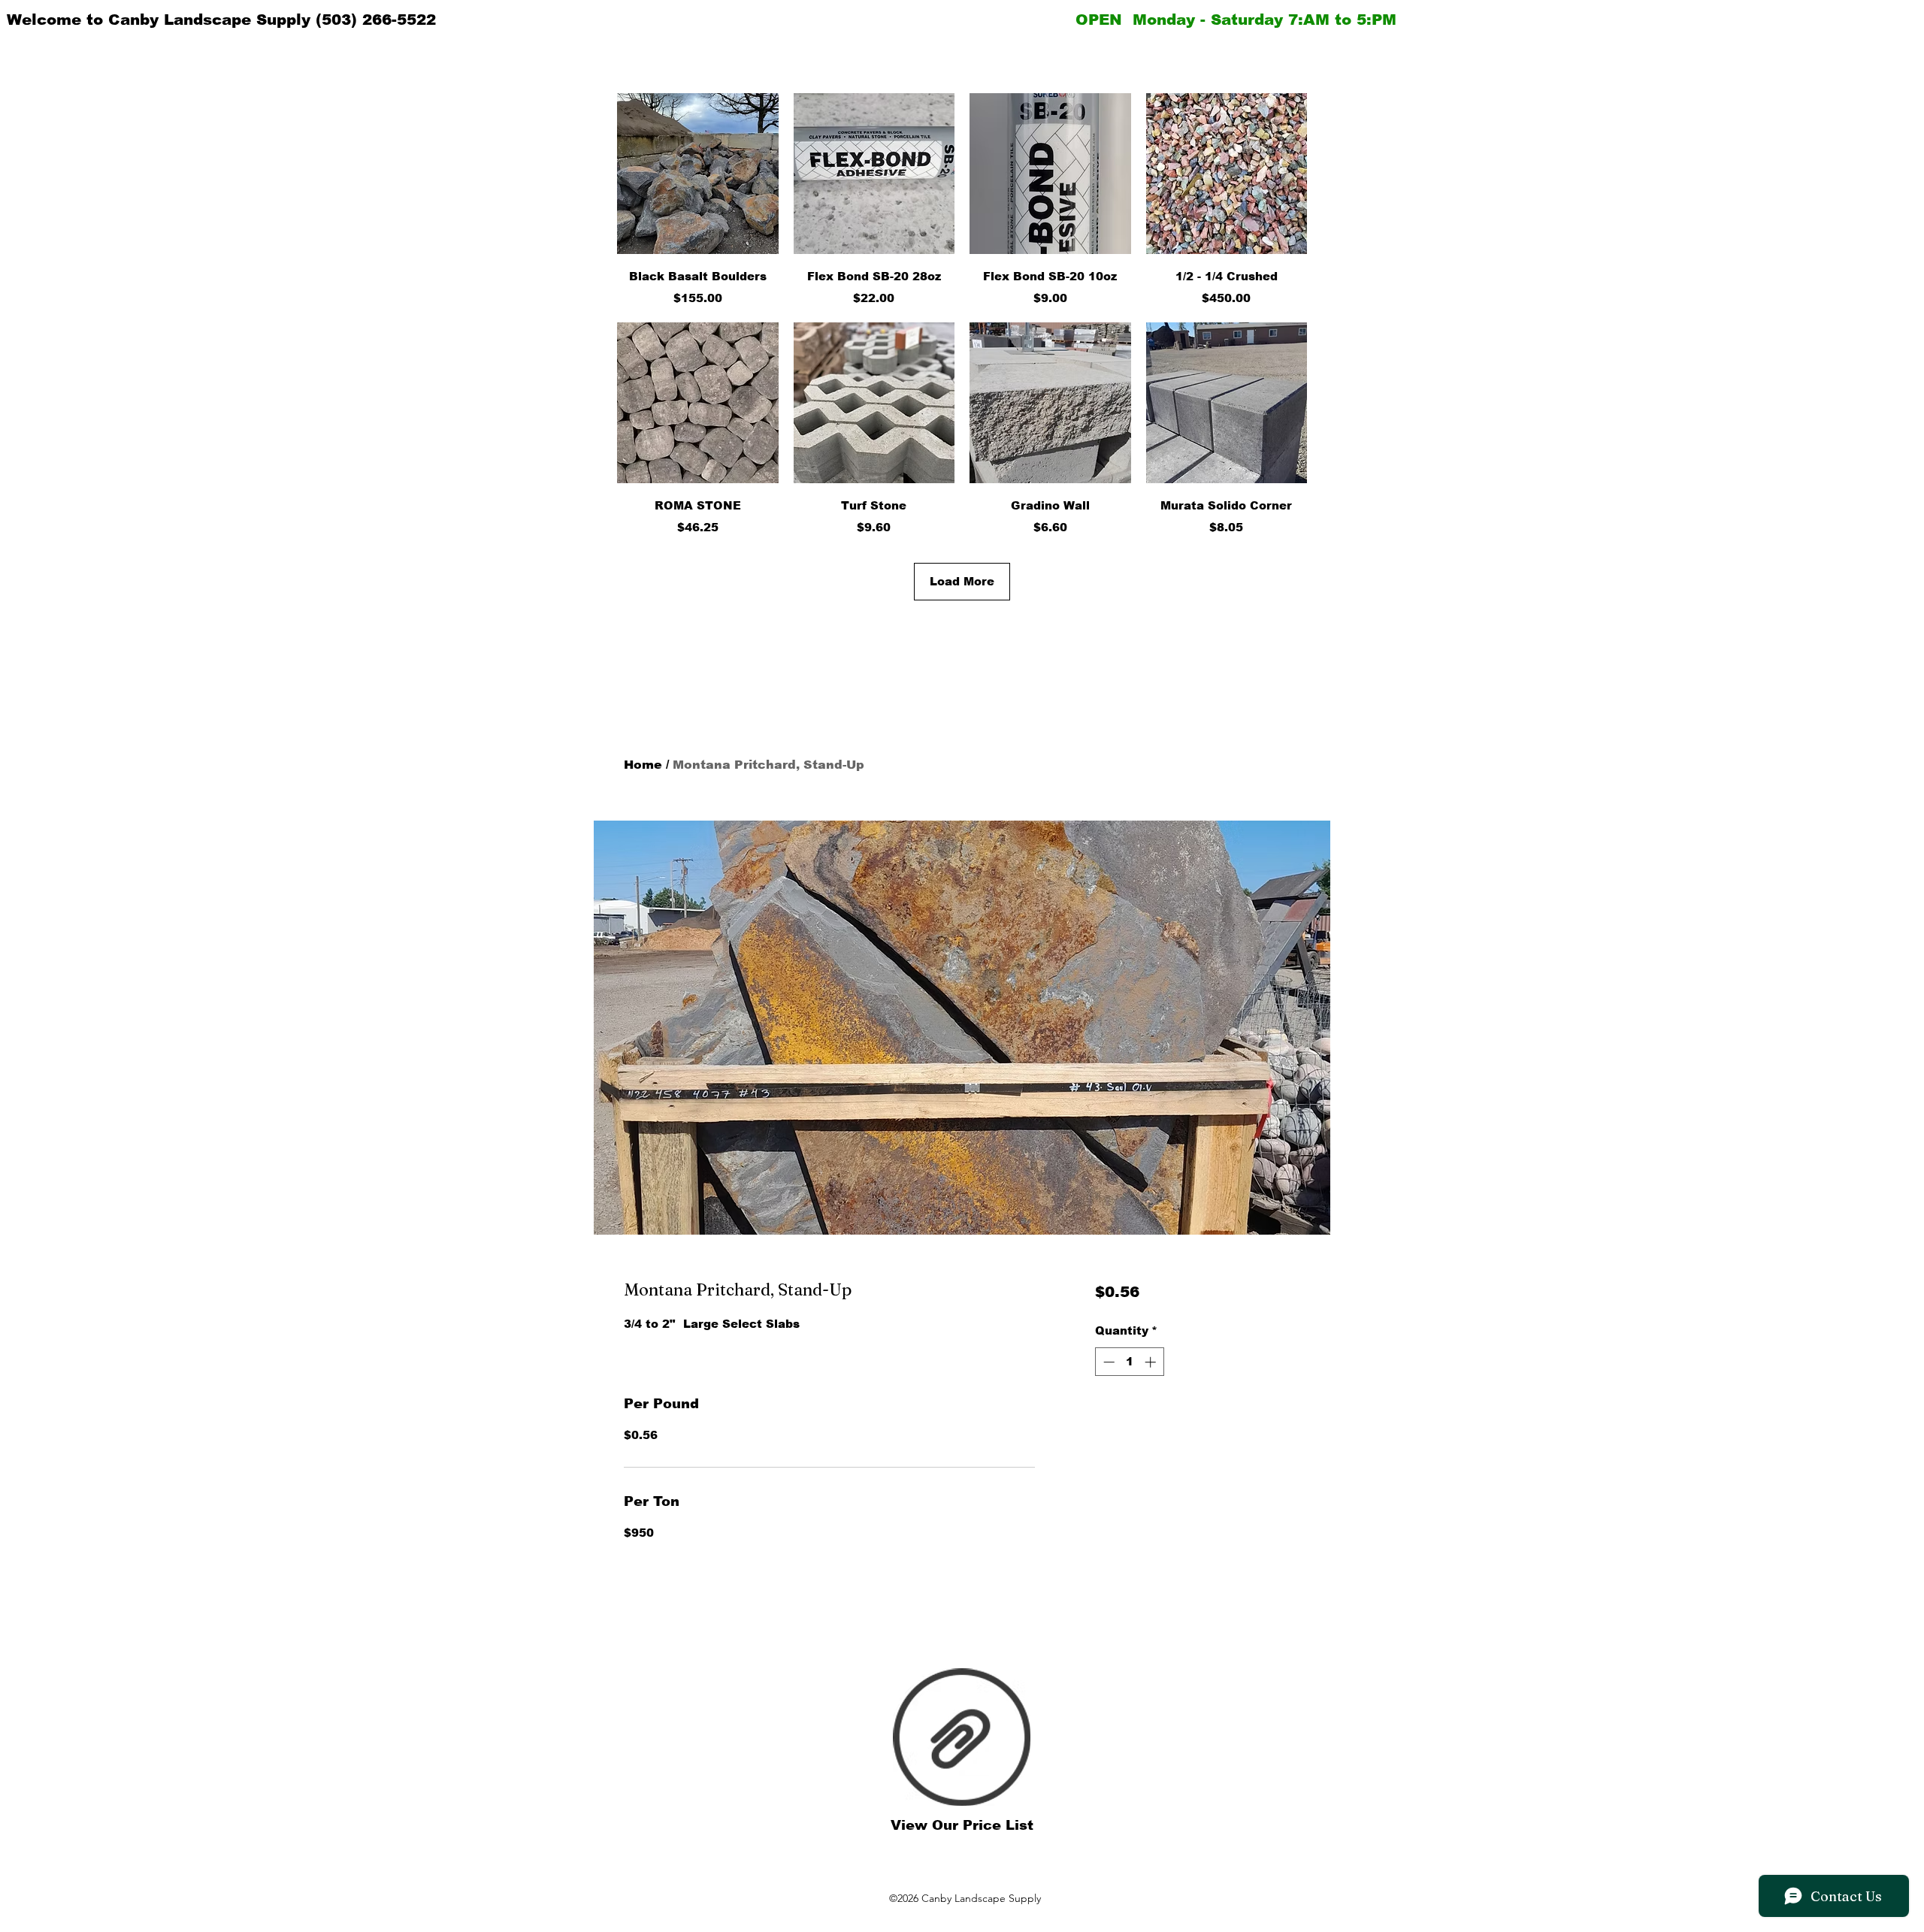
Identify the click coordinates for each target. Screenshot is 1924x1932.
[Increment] (1152, 1362)
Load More (962, 581)
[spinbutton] (1129, 1362)
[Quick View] (698, 174)
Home (643, 765)
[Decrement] (1107, 1362)
